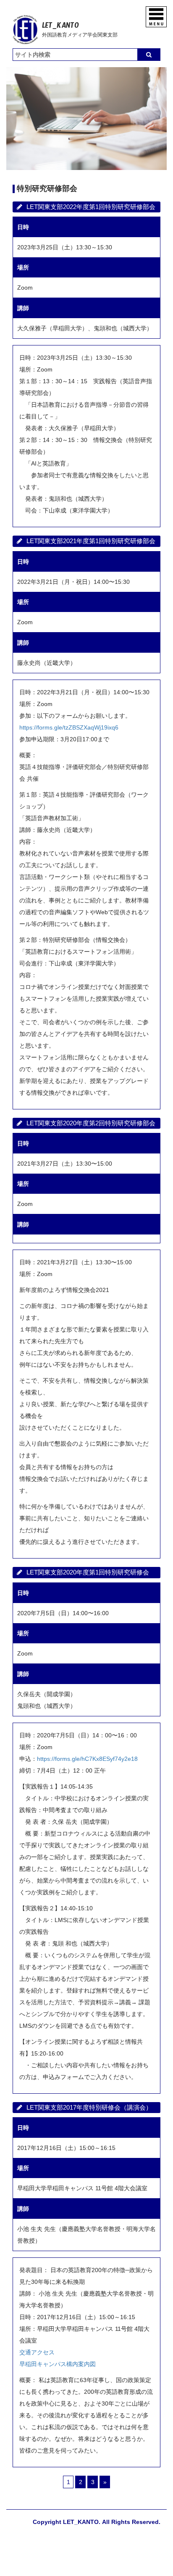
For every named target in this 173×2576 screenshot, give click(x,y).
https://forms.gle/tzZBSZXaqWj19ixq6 (69, 727)
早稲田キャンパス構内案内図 (58, 2364)
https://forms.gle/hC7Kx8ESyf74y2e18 (87, 1759)
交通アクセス (37, 2352)
